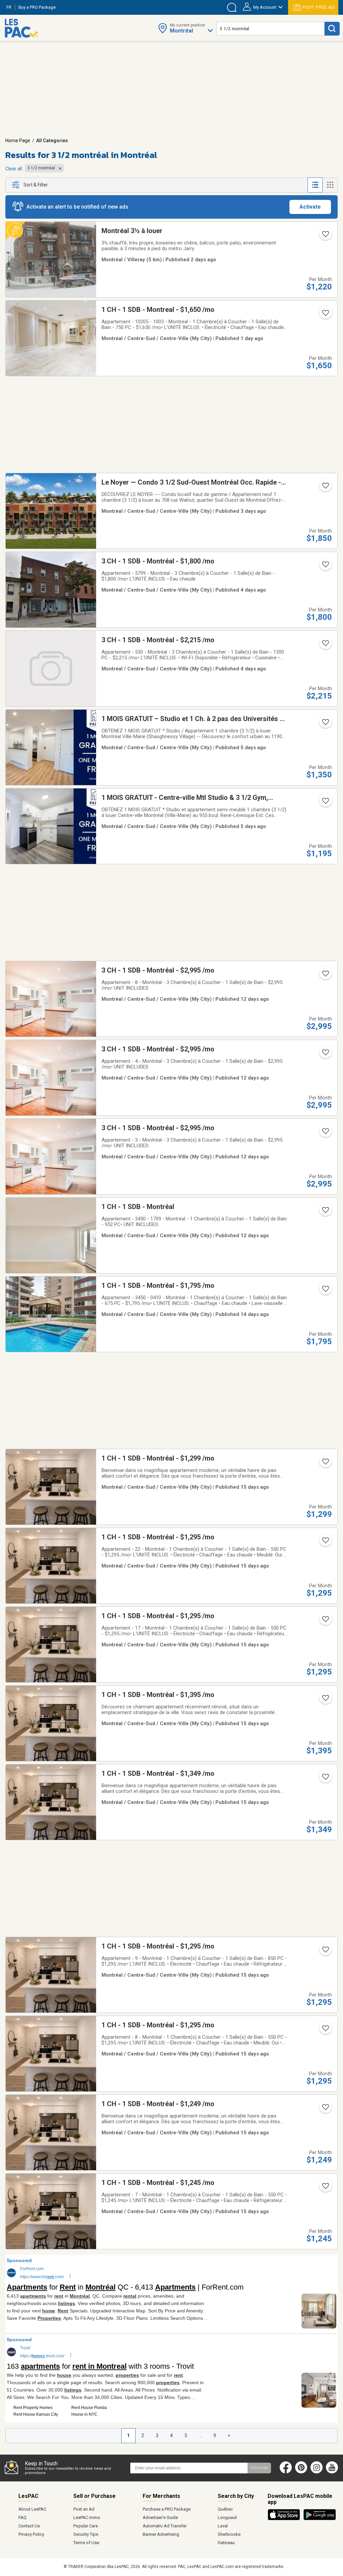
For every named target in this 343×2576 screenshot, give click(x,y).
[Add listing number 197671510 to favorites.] (325, 1291)
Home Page (18, 141)
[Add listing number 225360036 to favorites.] (325, 2109)
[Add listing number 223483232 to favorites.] (325, 566)
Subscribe (259, 2468)
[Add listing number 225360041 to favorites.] (325, 1621)
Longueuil (227, 2517)
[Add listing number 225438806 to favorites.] (325, 1054)
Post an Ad (84, 2509)
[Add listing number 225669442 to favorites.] (325, 803)
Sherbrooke (229, 2534)
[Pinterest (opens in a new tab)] (301, 2472)
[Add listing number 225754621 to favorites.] (325, 488)
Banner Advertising (161, 2534)
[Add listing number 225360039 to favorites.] (325, 1779)
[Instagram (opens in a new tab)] (317, 2472)
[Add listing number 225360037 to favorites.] (325, 2030)
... (200, 2435)
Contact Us (29, 2526)
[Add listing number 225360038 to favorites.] (325, 1952)
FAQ (22, 2517)
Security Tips (86, 2534)
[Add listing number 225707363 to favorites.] (325, 645)
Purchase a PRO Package (167, 2509)
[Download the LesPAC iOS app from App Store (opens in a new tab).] (286, 2519)
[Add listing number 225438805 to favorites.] (325, 1133)
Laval (223, 2526)
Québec (225, 2509)
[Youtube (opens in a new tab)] (333, 2472)
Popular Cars (86, 2526)
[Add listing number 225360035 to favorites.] (325, 2188)
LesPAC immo (87, 2517)
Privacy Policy (31, 2534)
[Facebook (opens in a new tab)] (286, 2472)
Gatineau (226, 2543)
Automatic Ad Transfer (165, 2526)
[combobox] (270, 29)
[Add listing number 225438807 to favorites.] (325, 976)
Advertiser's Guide (160, 2517)
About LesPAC (32, 2509)
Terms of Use (86, 2543)
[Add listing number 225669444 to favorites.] (325, 724)
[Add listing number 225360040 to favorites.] (325, 1700)
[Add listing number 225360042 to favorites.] (325, 1542)
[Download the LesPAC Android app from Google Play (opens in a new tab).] (320, 2519)
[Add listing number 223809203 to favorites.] (325, 236)
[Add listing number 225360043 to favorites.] (325, 1464)
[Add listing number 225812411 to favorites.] (325, 315)
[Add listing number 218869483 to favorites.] (325, 1212)
